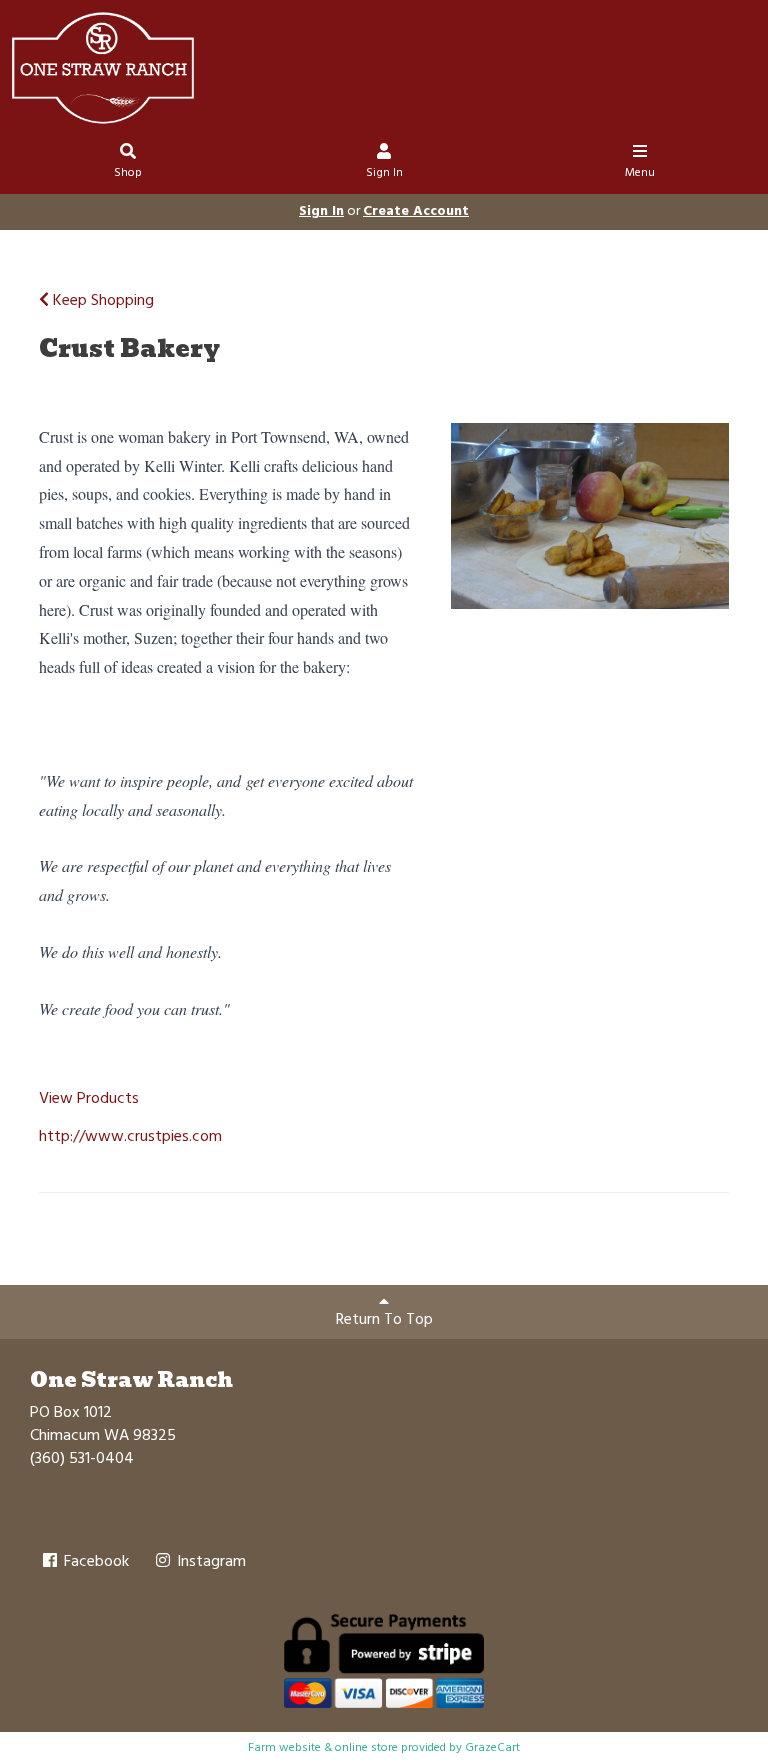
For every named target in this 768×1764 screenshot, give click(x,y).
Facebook (94, 1562)
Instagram (209, 1562)
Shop (128, 173)
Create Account (416, 211)
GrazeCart (492, 1748)
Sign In (384, 173)
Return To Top (384, 1320)
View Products (89, 1099)
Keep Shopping (101, 301)
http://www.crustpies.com (130, 1137)
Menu (640, 173)
